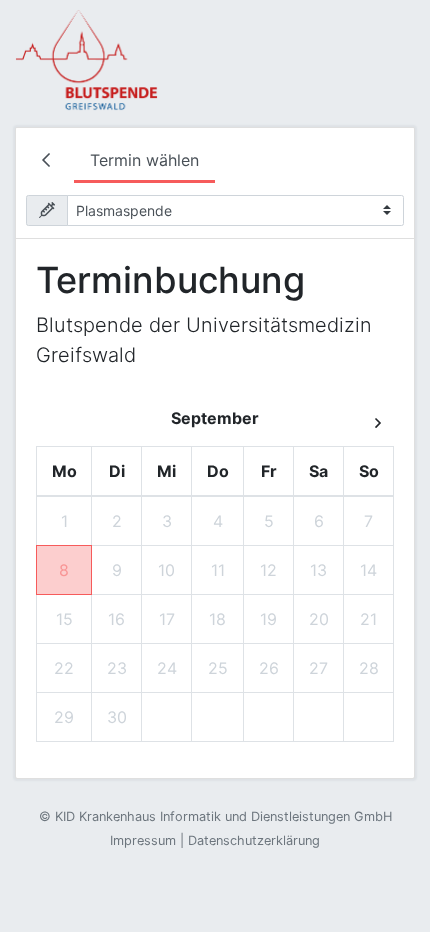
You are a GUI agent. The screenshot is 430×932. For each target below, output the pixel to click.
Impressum (143, 840)
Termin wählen (144, 160)
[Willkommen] (50, 162)
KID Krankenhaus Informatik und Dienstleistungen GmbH (223, 816)
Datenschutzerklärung (254, 840)
